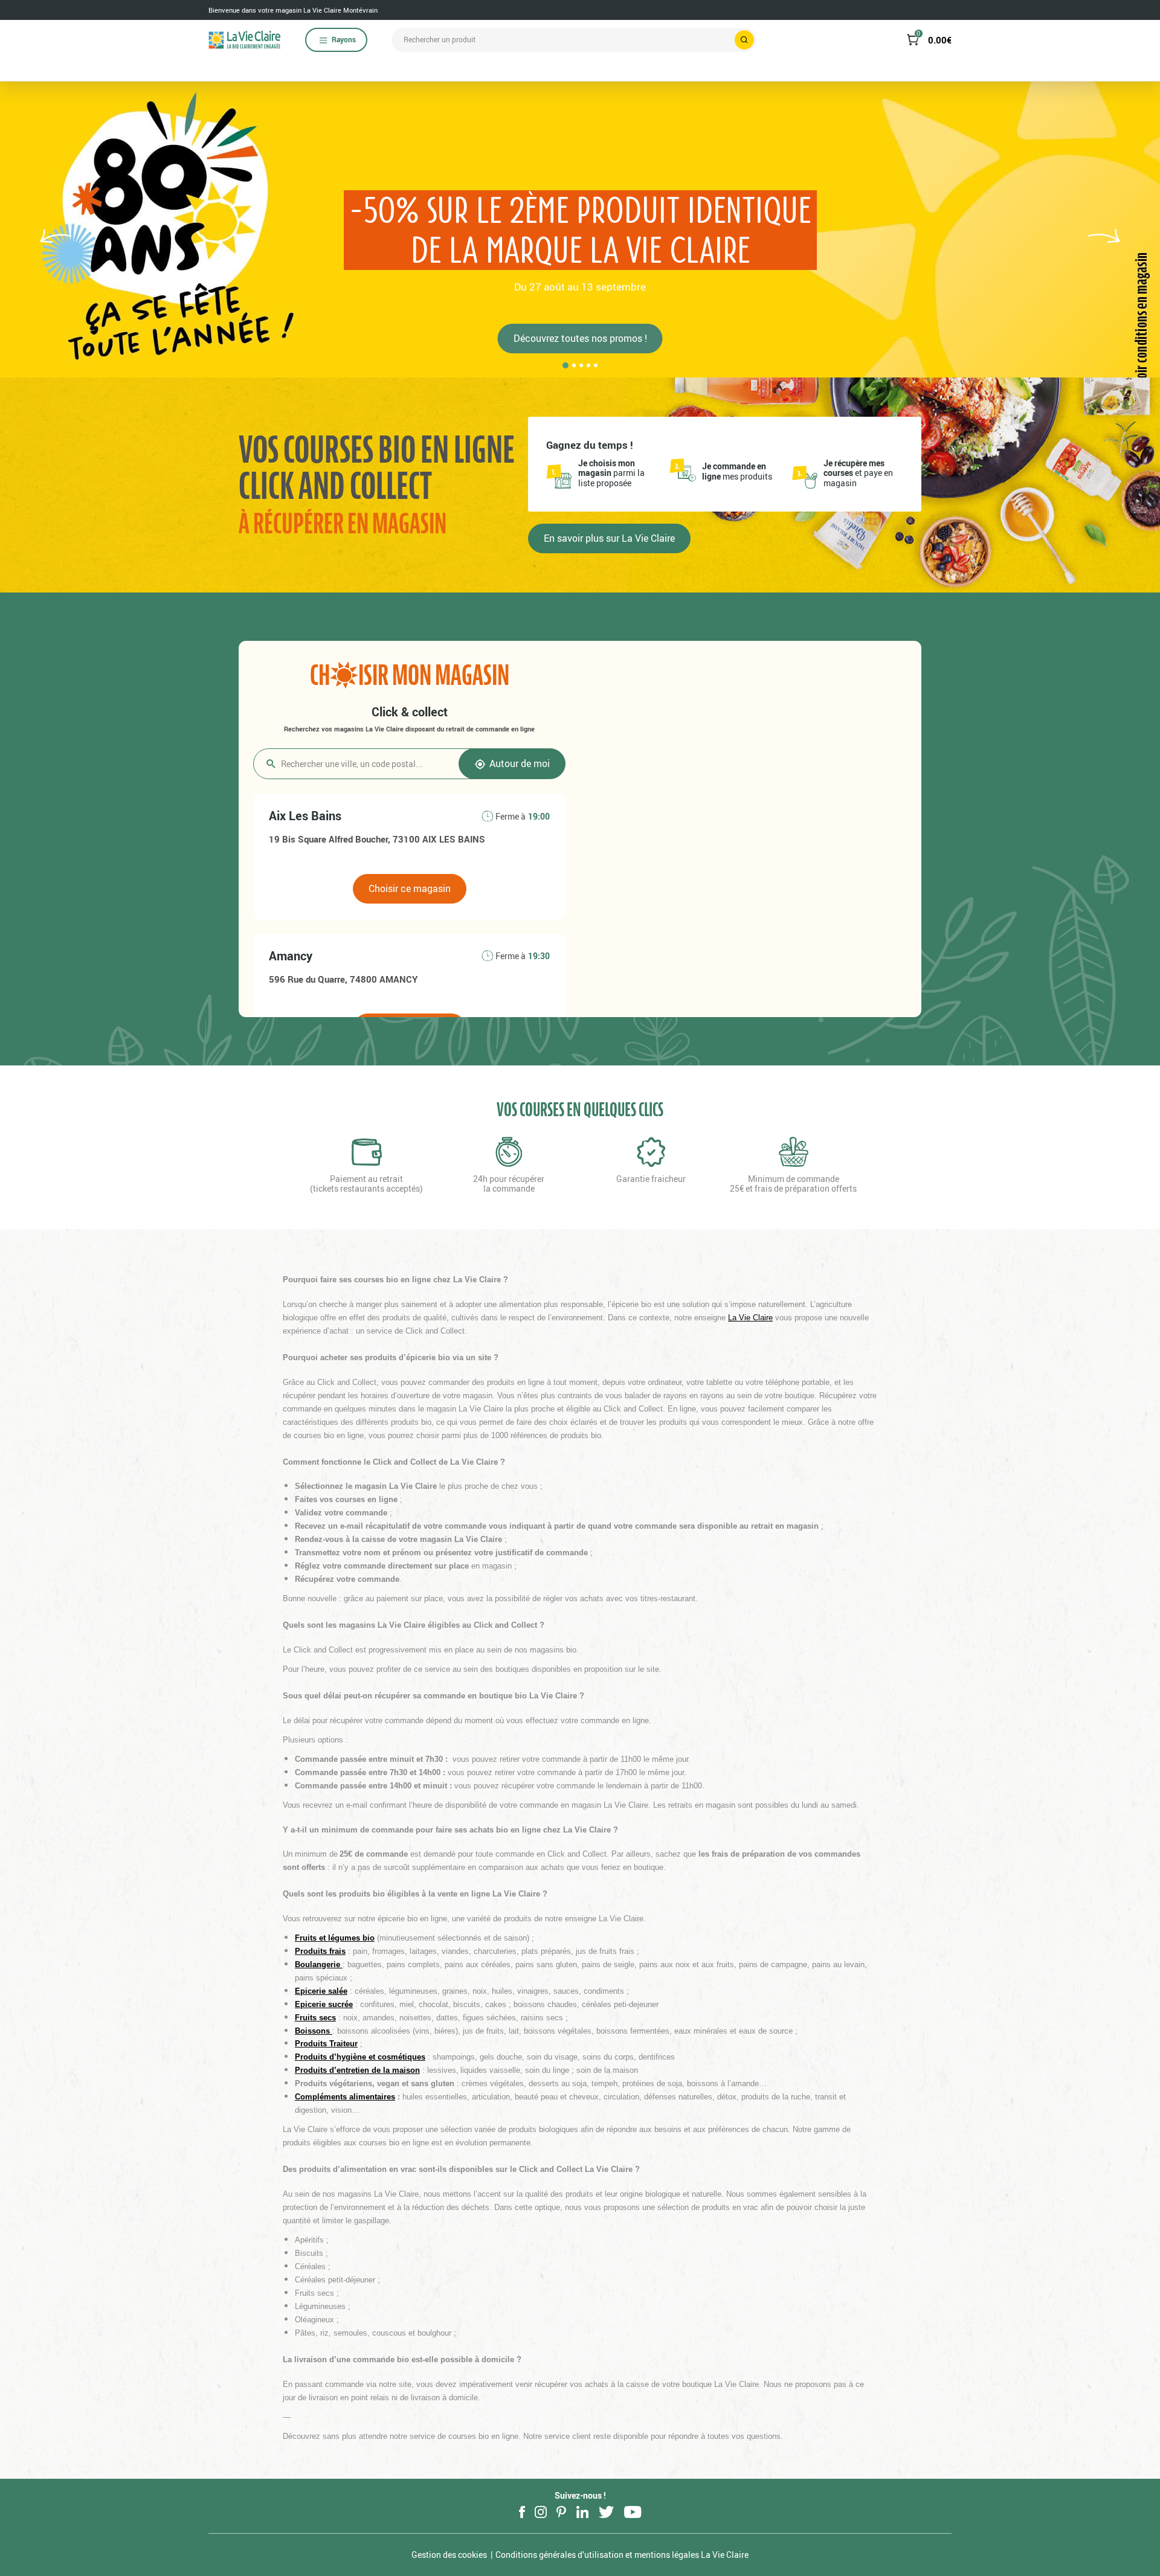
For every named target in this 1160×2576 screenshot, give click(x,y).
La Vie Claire (750, 1318)
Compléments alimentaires (345, 2097)
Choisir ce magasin (410, 888)
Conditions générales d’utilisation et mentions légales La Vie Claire (622, 2555)
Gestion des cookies (449, 2555)
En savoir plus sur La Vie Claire (609, 538)
